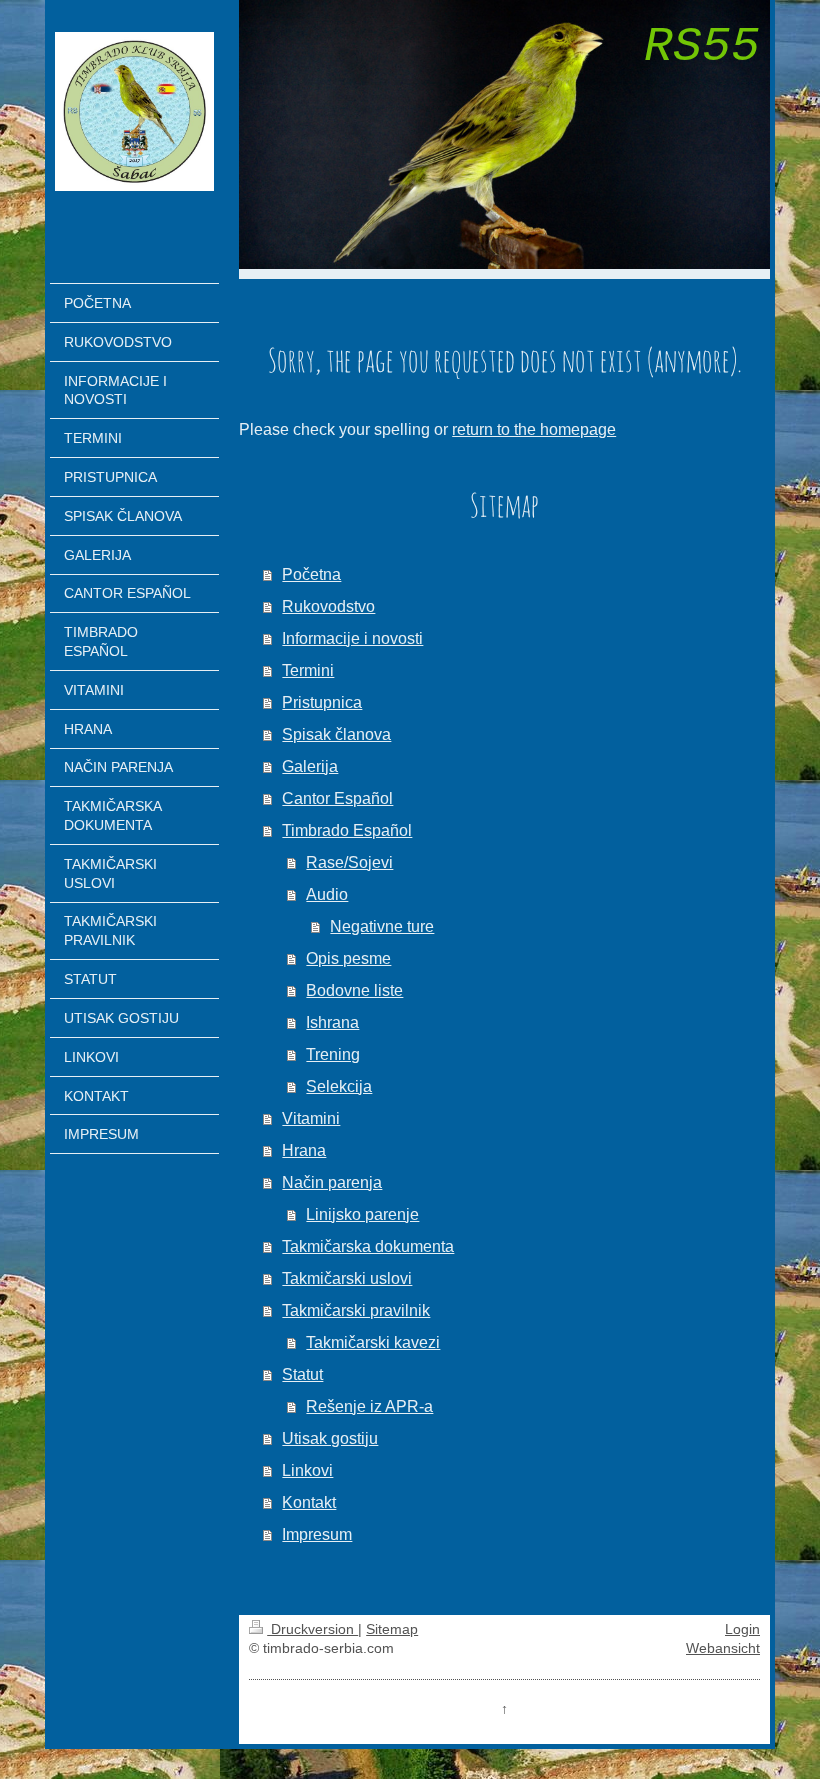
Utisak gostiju (330, 1438)
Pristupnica (322, 702)
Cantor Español (337, 798)
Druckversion (312, 1629)
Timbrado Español (347, 830)
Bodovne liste (354, 990)
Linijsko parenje (362, 1214)
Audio (327, 894)
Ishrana (332, 1022)
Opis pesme (348, 958)
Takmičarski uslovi (347, 1278)
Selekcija (339, 1086)
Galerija (310, 766)
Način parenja (332, 1182)
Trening (333, 1054)
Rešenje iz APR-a (369, 1406)
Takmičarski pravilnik (356, 1310)
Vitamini (311, 1118)
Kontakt (309, 1502)
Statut (302, 1374)
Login (742, 1629)
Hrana (304, 1150)
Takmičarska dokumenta (368, 1246)
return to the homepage (534, 429)
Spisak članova (336, 734)
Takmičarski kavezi (373, 1342)
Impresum (317, 1534)
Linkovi (307, 1470)
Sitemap (392, 1629)
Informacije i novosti (352, 638)
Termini (308, 670)
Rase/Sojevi (349, 862)
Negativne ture (382, 926)
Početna (311, 574)
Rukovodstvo (328, 606)
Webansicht (723, 1648)
